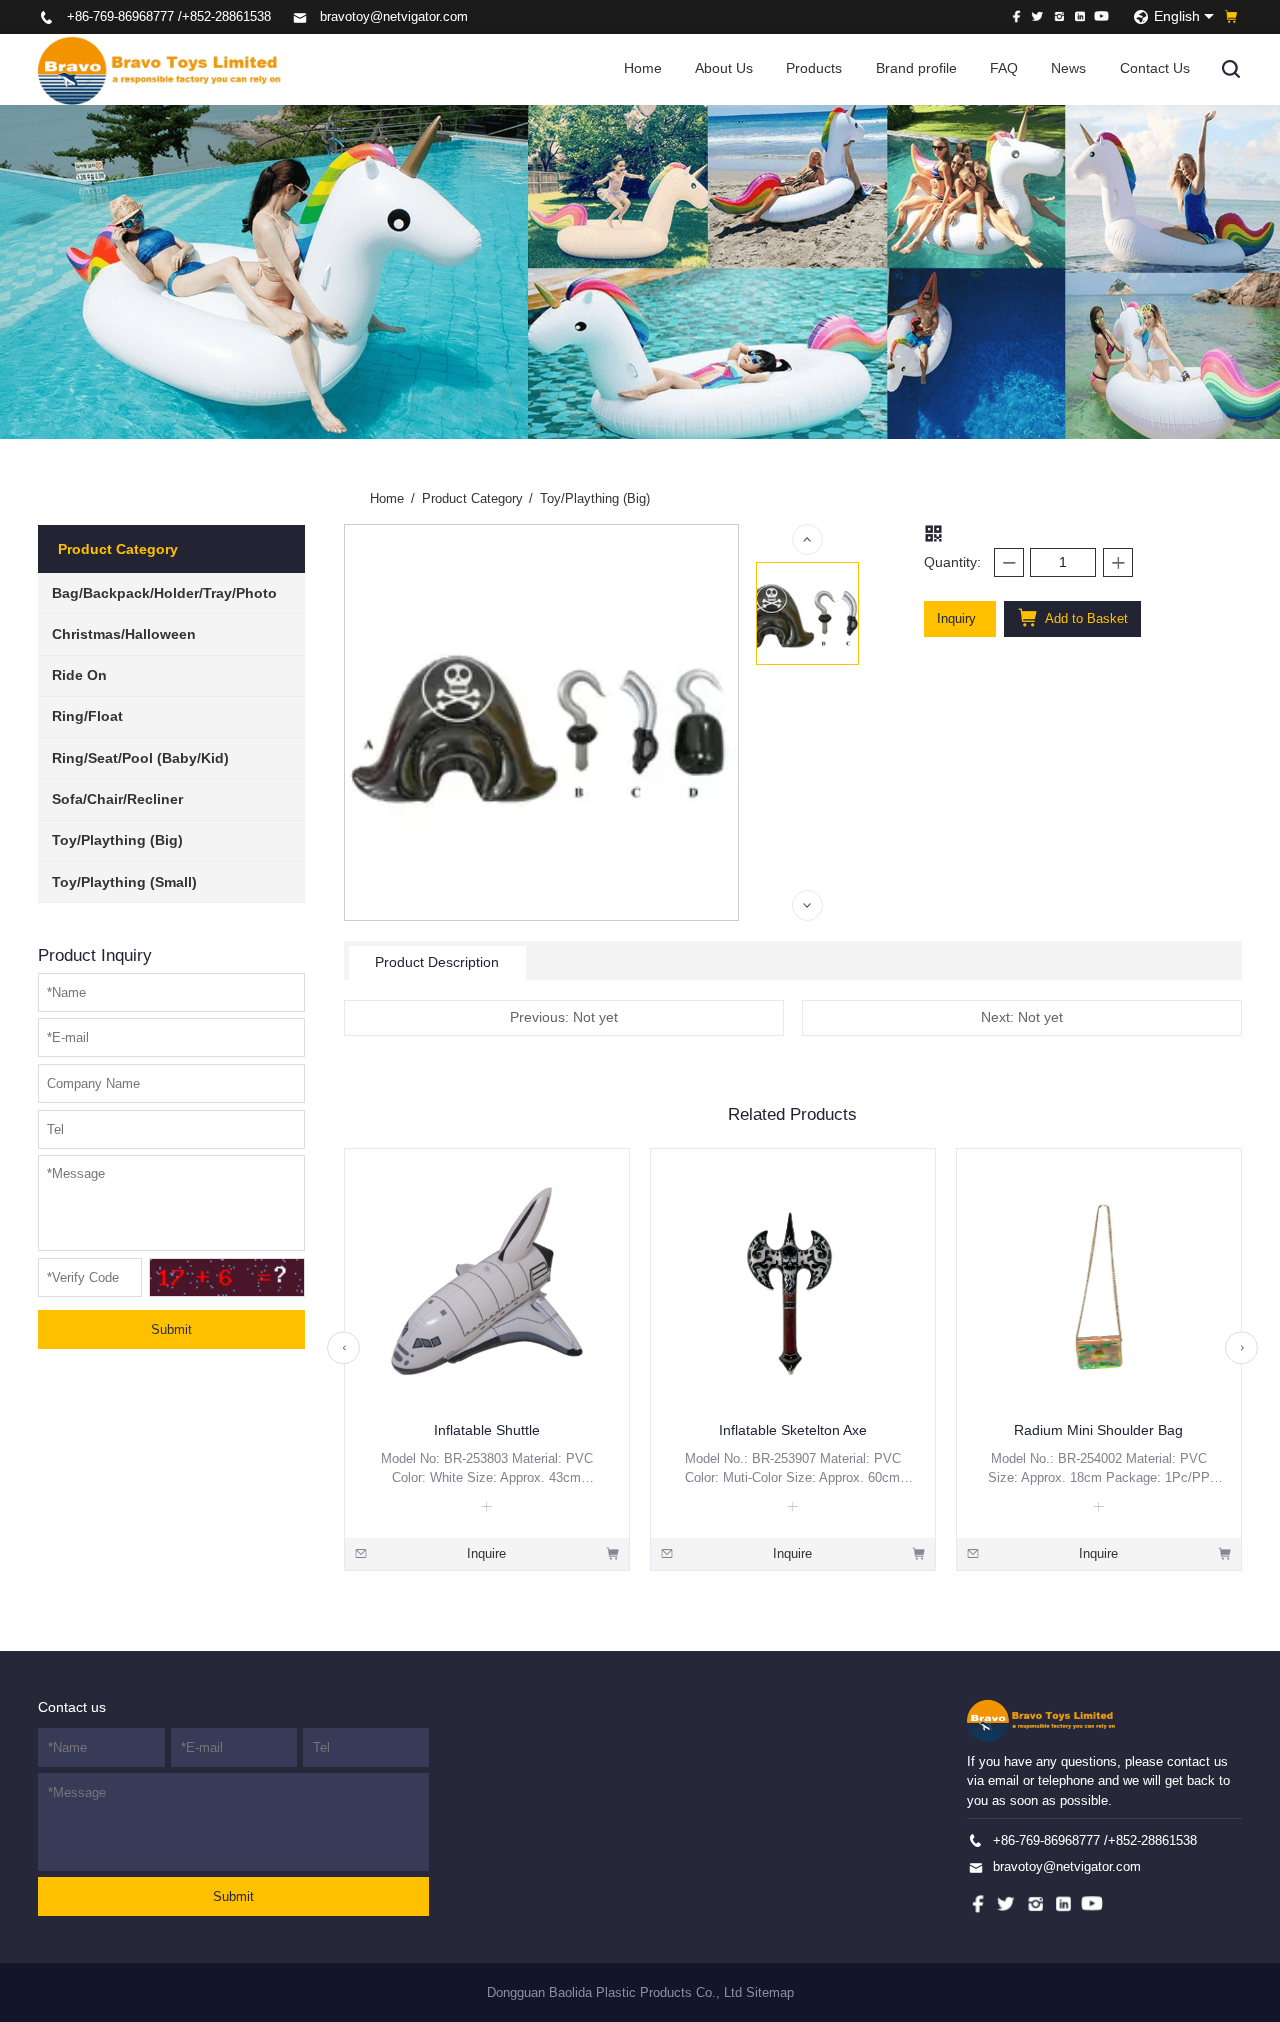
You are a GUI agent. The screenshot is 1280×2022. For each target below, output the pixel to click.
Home (643, 68)
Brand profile (916, 68)
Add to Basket (1085, 618)
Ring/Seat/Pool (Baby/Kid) (140, 758)
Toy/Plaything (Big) (117, 840)
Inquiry (956, 618)
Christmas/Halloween (124, 634)
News (1068, 68)
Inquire (486, 1553)
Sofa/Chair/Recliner (117, 799)
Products (814, 68)
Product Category (478, 498)
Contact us (72, 1707)
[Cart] (1231, 16)
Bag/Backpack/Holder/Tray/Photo (164, 593)
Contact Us (1155, 68)
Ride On (79, 675)
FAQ (1004, 68)
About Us (724, 68)
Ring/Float (87, 716)
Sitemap (770, 1992)
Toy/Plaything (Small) (124, 882)
